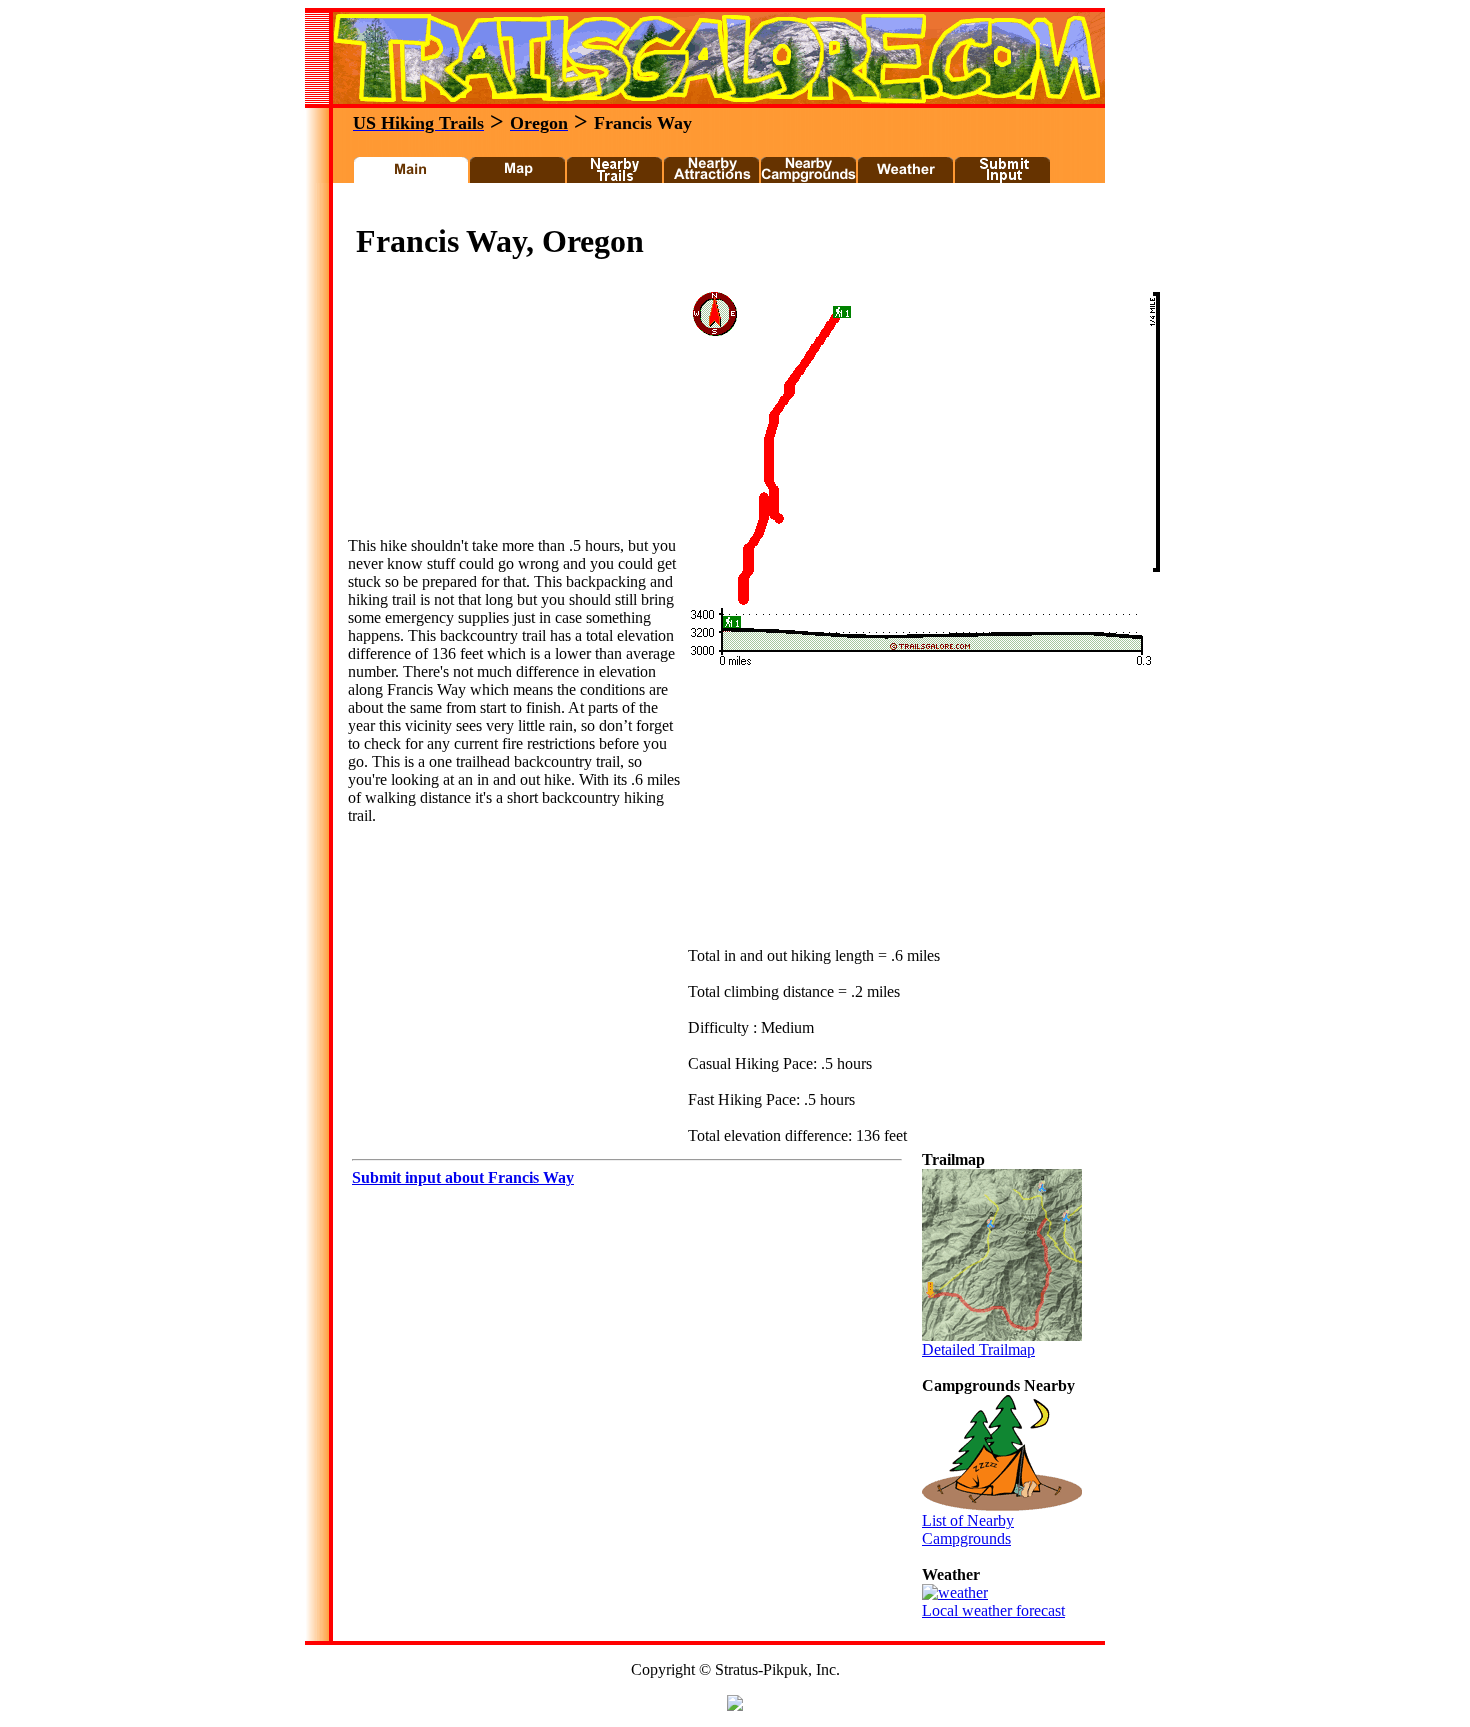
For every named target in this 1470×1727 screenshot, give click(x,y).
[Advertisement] (709, 208)
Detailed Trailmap (978, 1349)
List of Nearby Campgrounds (968, 1529)
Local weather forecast (993, 1610)
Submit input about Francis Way (463, 1177)
